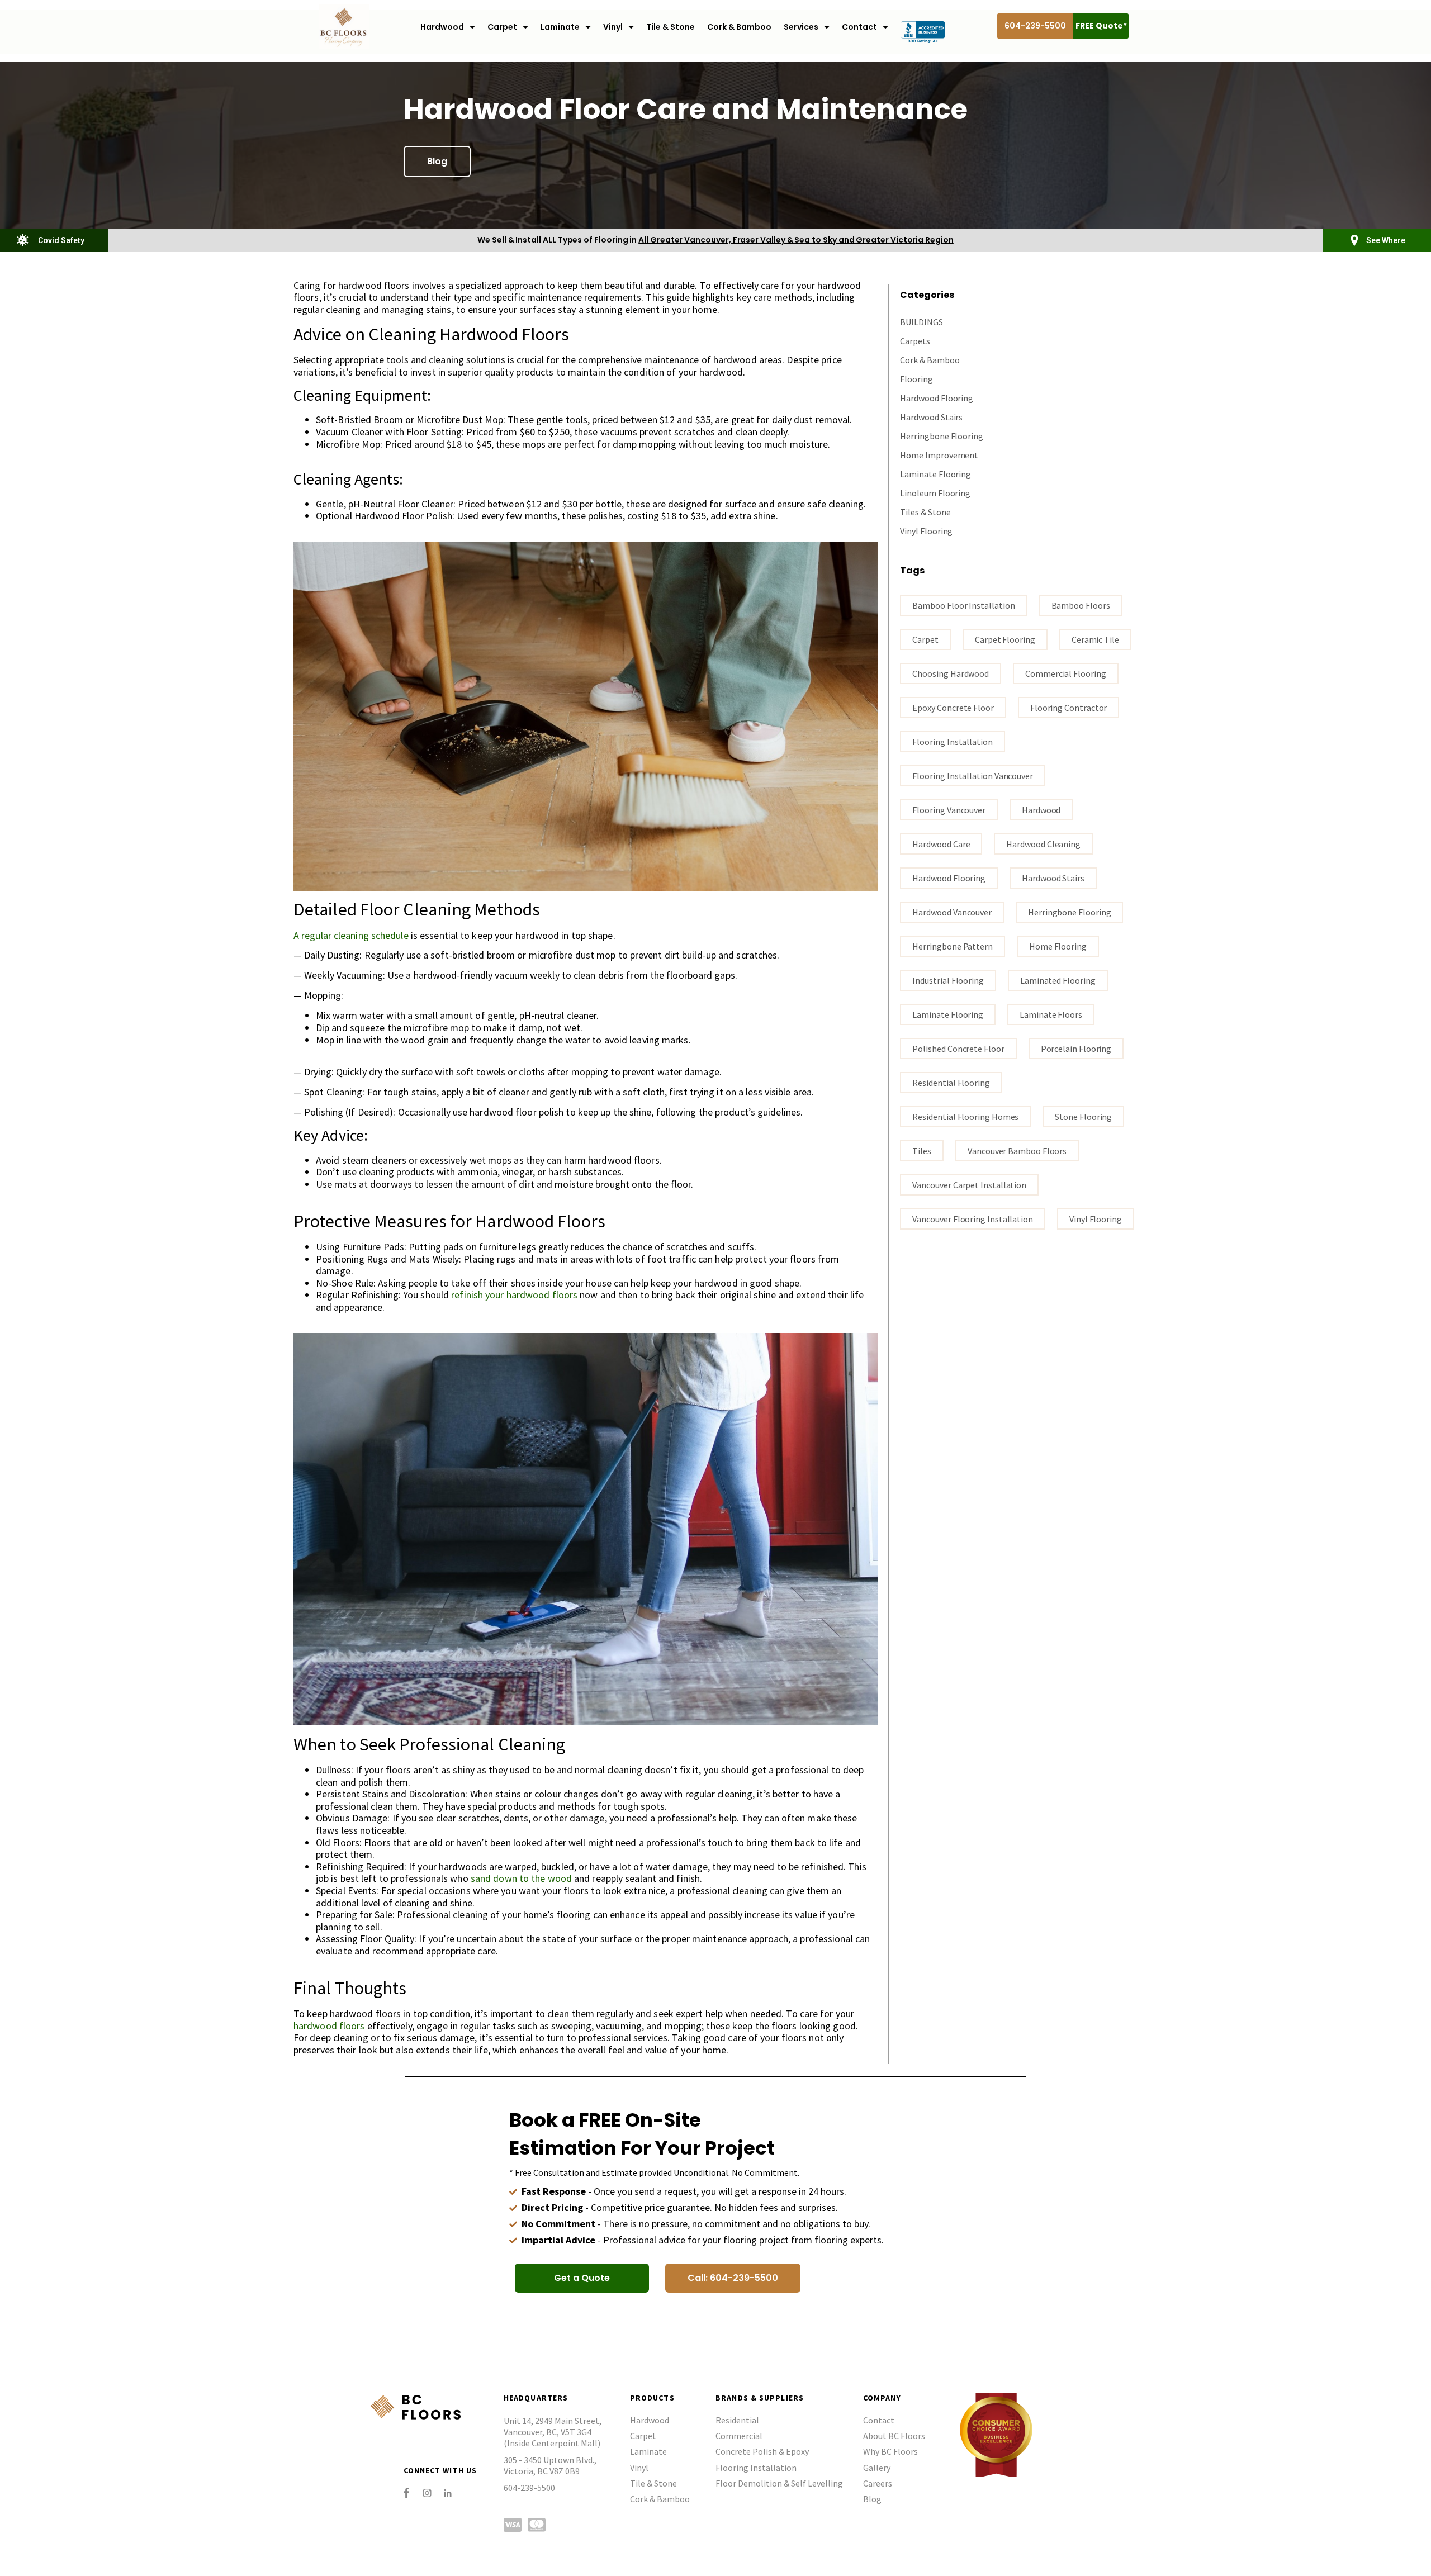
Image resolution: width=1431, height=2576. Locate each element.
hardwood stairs (1053, 878)
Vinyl (613, 27)
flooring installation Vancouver (973, 776)
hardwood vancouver (952, 912)
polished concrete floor (958, 1049)
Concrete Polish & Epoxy (762, 2451)
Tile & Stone (671, 27)
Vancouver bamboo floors (1017, 1151)
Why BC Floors (890, 2451)
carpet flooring (1005, 639)
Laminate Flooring (935, 474)
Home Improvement (939, 455)
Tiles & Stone (925, 512)
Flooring (916, 379)
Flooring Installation (756, 2468)
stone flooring (1083, 1117)
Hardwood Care (941, 844)
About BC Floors (894, 2436)
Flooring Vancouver (949, 810)
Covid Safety (61, 240)
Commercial (739, 2436)
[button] (437, 162)
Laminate (560, 27)
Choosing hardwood (951, 673)
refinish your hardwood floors (514, 1295)
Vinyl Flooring (926, 531)
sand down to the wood (521, 1878)
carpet (925, 639)
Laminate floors (1051, 1014)
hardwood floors (329, 2026)
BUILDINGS (921, 322)
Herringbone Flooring (941, 436)
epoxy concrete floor (953, 708)
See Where (1386, 240)
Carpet (502, 27)
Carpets (915, 341)
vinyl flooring (1096, 1219)
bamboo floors (1081, 605)
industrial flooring (948, 980)
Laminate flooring (948, 1014)
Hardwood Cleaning (1043, 844)
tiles (922, 1151)
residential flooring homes (965, 1117)
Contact (859, 27)
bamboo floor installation (963, 605)
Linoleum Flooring (935, 493)
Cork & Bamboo (739, 27)
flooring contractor (1068, 708)
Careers (878, 2483)
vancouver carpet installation (969, 1185)
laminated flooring (1058, 980)
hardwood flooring (949, 878)
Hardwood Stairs (931, 417)
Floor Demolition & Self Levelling (779, 2483)
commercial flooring (1065, 673)
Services (801, 27)
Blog (872, 2499)
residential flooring (951, 1083)
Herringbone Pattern (952, 946)
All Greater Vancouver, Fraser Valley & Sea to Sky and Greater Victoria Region (796, 240)
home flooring (1058, 946)
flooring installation (952, 742)
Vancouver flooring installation (973, 1219)
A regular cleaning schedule (351, 935)
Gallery (877, 2468)
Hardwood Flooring (937, 398)
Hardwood (442, 27)
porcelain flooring (1076, 1049)
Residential (737, 2420)
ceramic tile (1095, 639)
